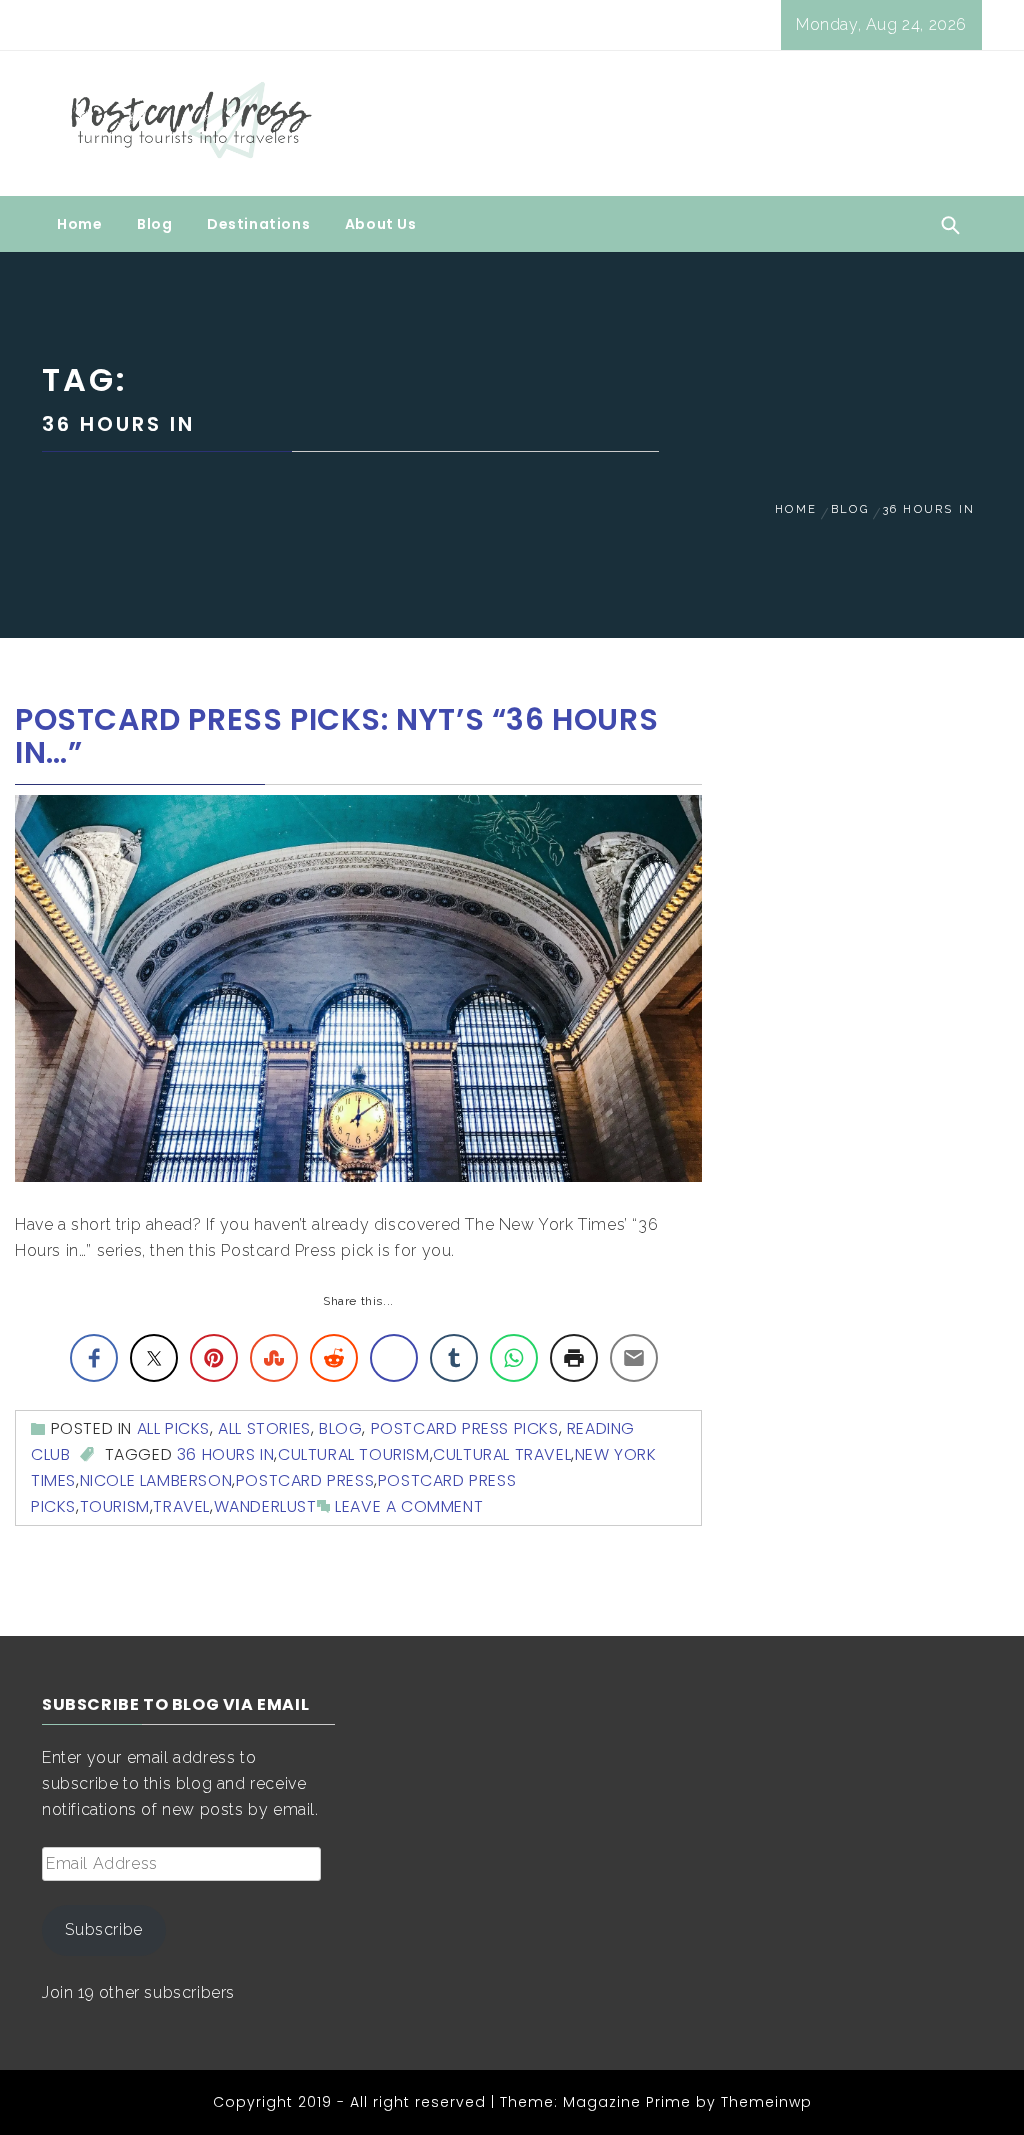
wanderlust (265, 1506)
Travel (181, 1506)
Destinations (258, 224)
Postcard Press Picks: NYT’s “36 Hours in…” (336, 736)
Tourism (115, 1506)
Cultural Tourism (354, 1454)
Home (79, 224)
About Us (381, 224)
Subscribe (103, 1929)
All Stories (264, 1428)
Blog (154, 224)
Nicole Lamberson (156, 1480)
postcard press (305, 1480)
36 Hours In (226, 1454)
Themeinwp (766, 2102)
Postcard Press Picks (465, 1428)
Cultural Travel (502, 1454)
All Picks (173, 1428)
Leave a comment (409, 1506)
